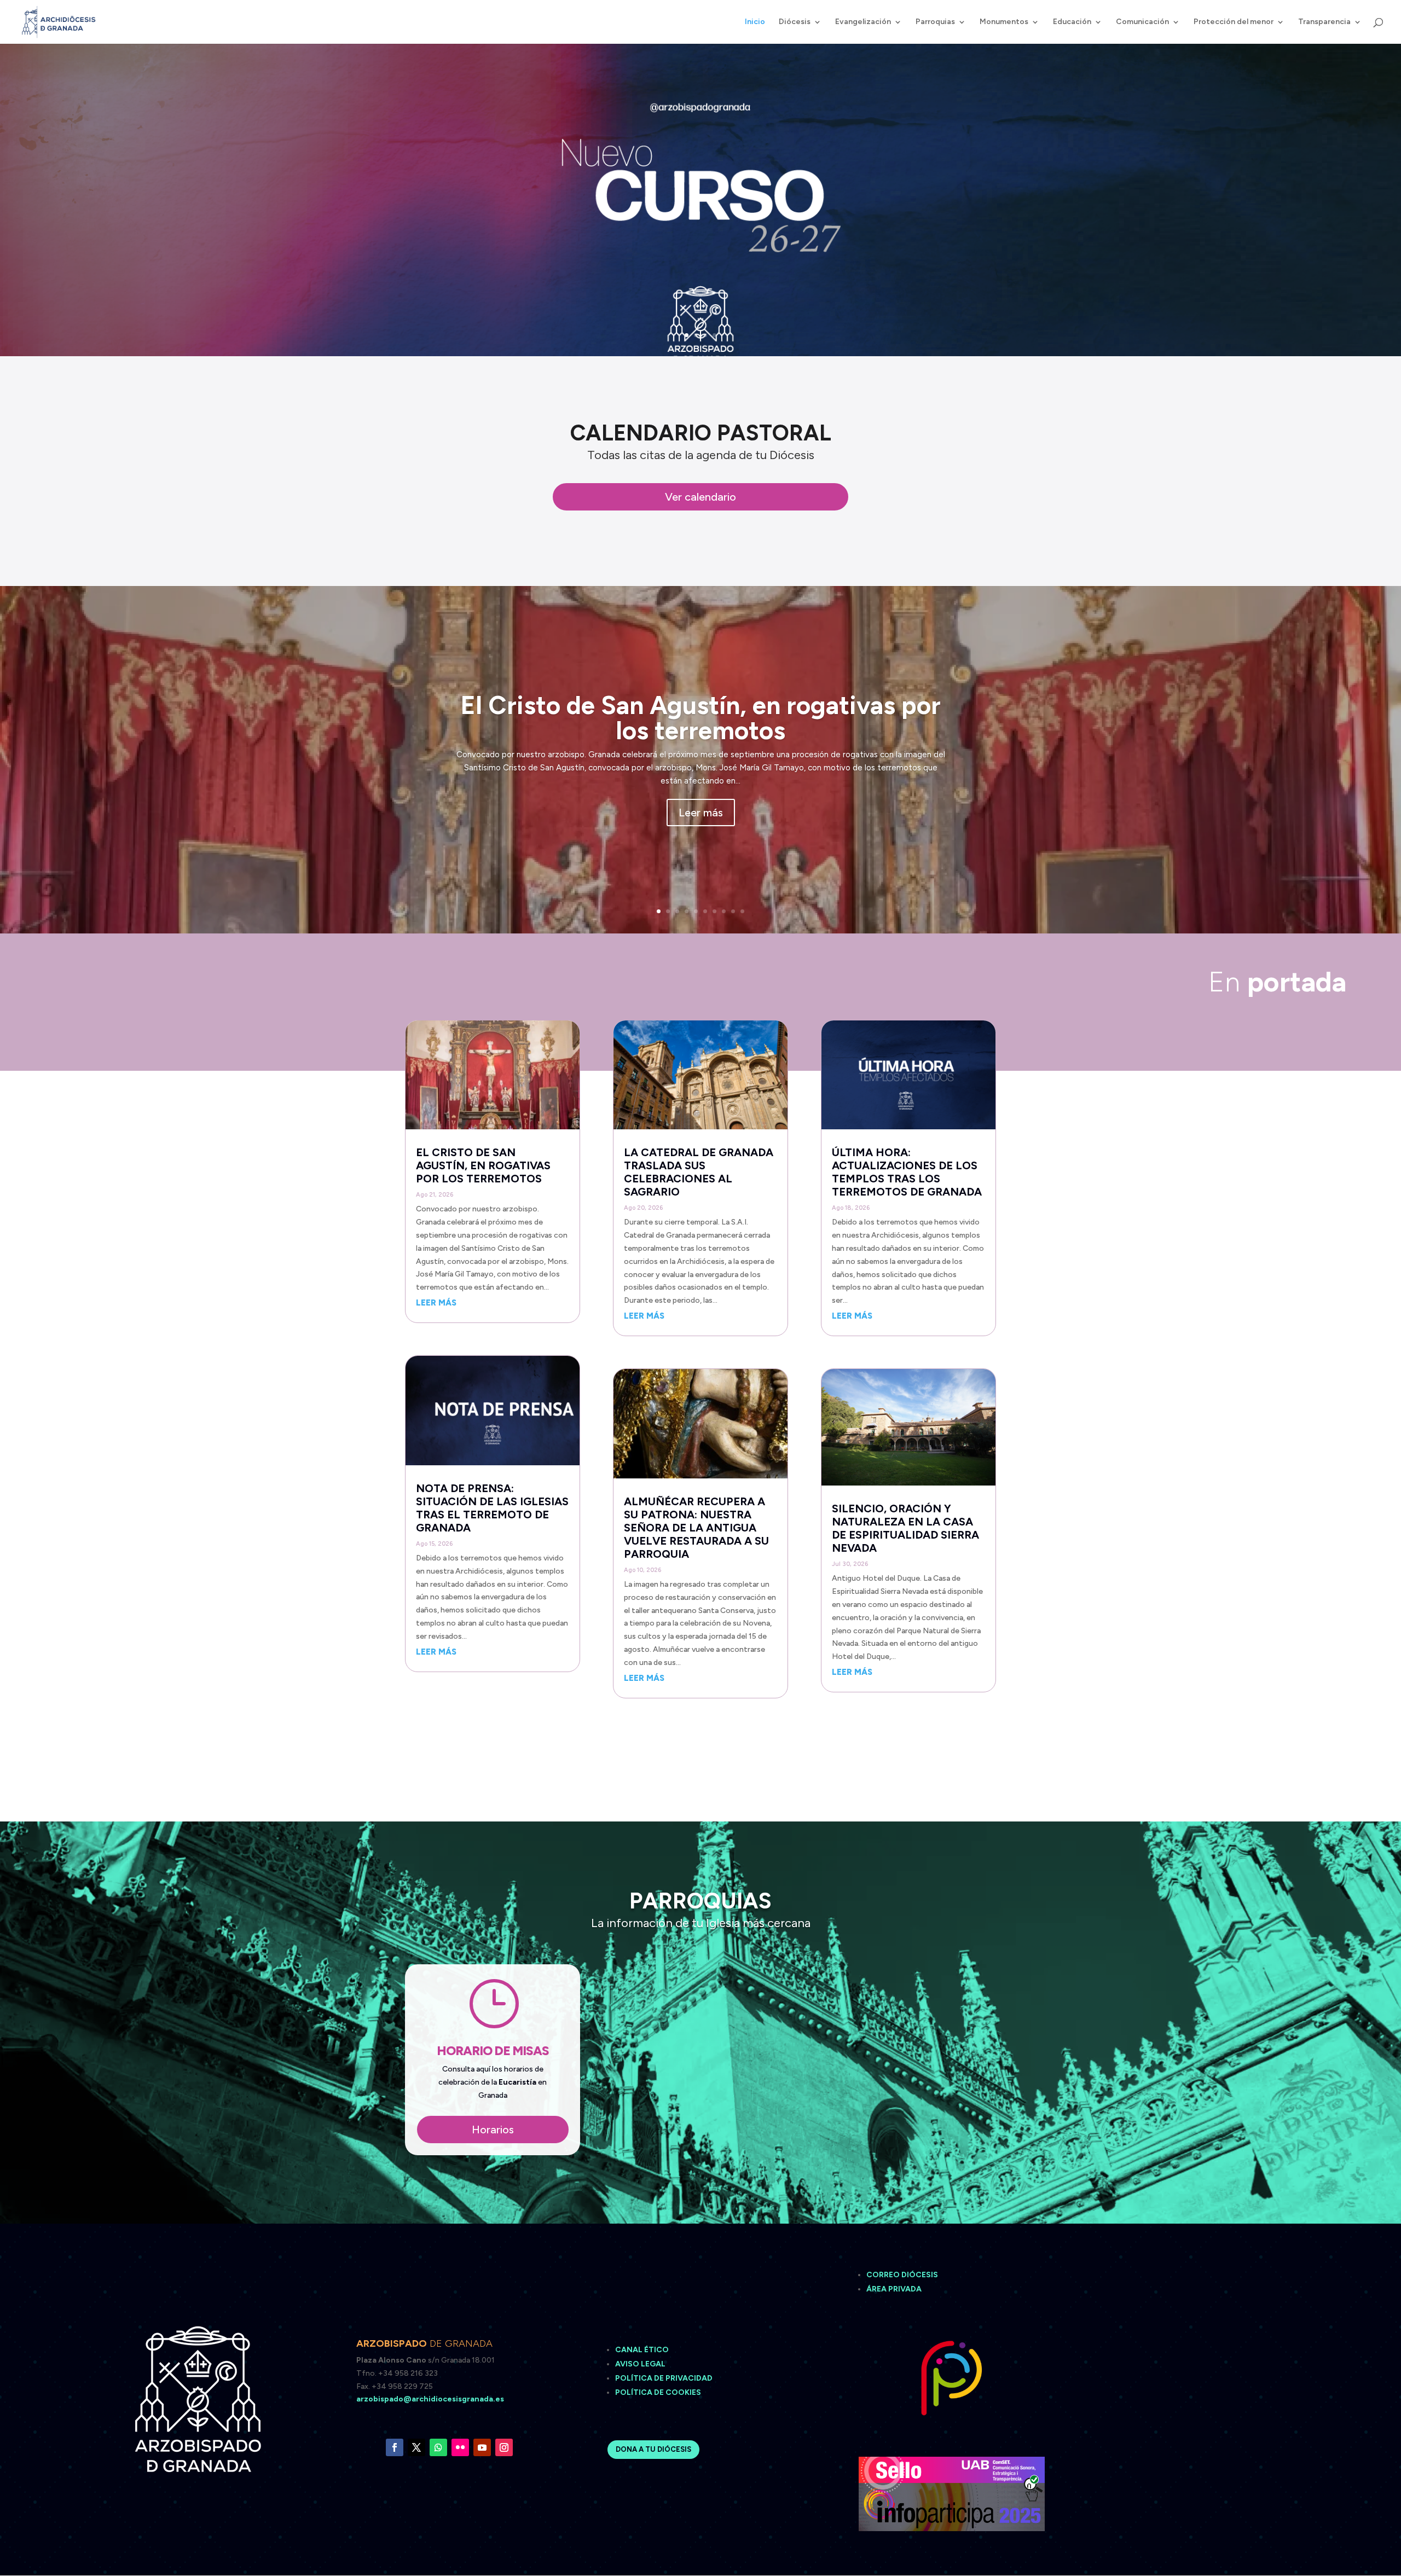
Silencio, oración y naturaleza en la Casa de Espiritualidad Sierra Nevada (905, 1528)
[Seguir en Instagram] (504, 2447)
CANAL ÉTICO (643, 2350)
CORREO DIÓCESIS (902, 2275)
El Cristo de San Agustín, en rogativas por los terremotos (701, 718)
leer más (436, 1303)
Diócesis (795, 22)
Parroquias (935, 22)
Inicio (755, 22)
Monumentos (1004, 22)
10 (742, 911)
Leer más (701, 813)
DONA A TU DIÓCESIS (653, 2449)
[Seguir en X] (416, 2447)
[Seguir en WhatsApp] (438, 2447)
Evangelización (863, 22)
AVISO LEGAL (641, 2364)
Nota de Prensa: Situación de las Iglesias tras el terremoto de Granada (492, 1508)
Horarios (493, 2130)
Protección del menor (1234, 22)
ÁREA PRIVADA (894, 2289)
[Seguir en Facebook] (395, 2447)
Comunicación (1142, 22)
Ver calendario (700, 497)
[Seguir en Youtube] (482, 2447)
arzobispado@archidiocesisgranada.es (430, 2399)
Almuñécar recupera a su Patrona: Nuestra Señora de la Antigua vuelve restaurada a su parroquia (696, 1528)
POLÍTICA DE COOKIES (658, 2392)
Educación (1072, 22)
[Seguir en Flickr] (460, 2447)
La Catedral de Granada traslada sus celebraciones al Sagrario (699, 1172)
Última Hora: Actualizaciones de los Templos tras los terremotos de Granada (907, 1172)
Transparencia (1324, 22)
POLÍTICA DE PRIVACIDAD (664, 2378)
